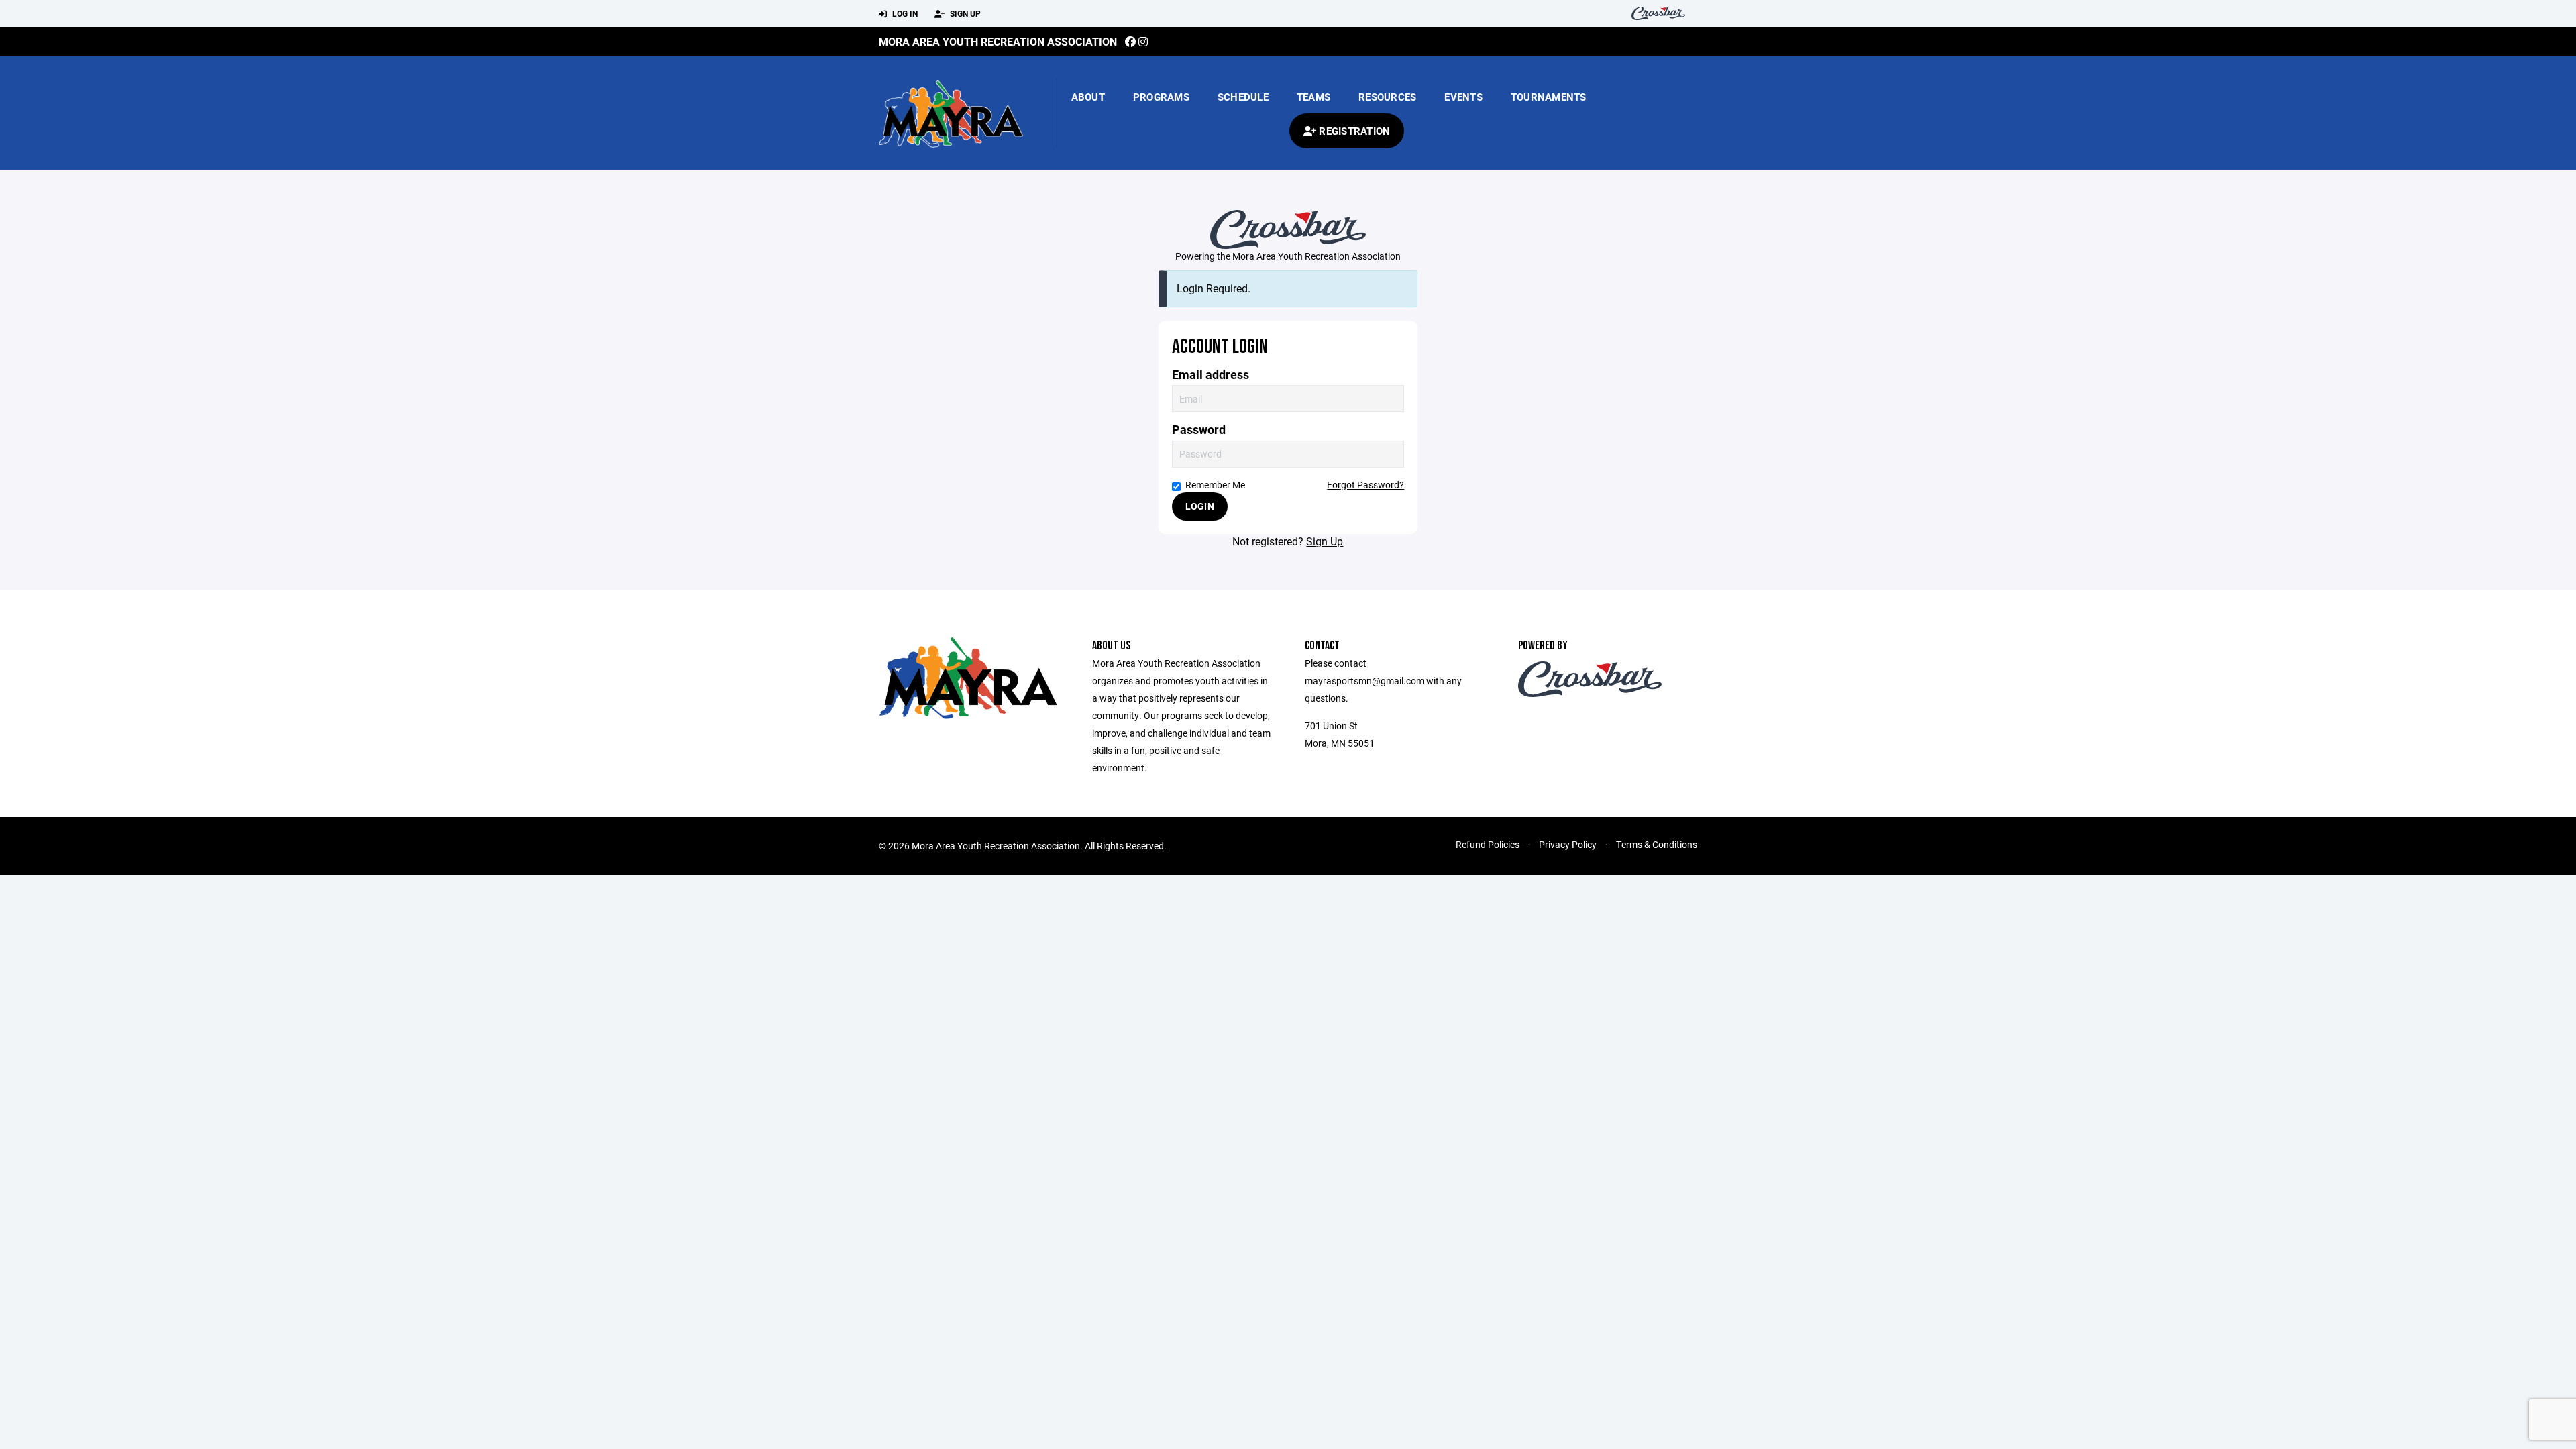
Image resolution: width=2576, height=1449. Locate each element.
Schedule (1243, 97)
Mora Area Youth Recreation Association (998, 41)
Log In (904, 13)
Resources (1387, 97)
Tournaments (1549, 97)
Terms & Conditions (1657, 844)
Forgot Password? (1365, 485)
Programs (1161, 97)
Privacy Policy (1568, 844)
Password (1199, 430)
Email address (1211, 375)
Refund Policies (1488, 844)
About (1088, 97)
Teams (1313, 97)
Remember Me (1215, 485)
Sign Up (964, 13)
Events (1463, 97)
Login (1200, 506)
